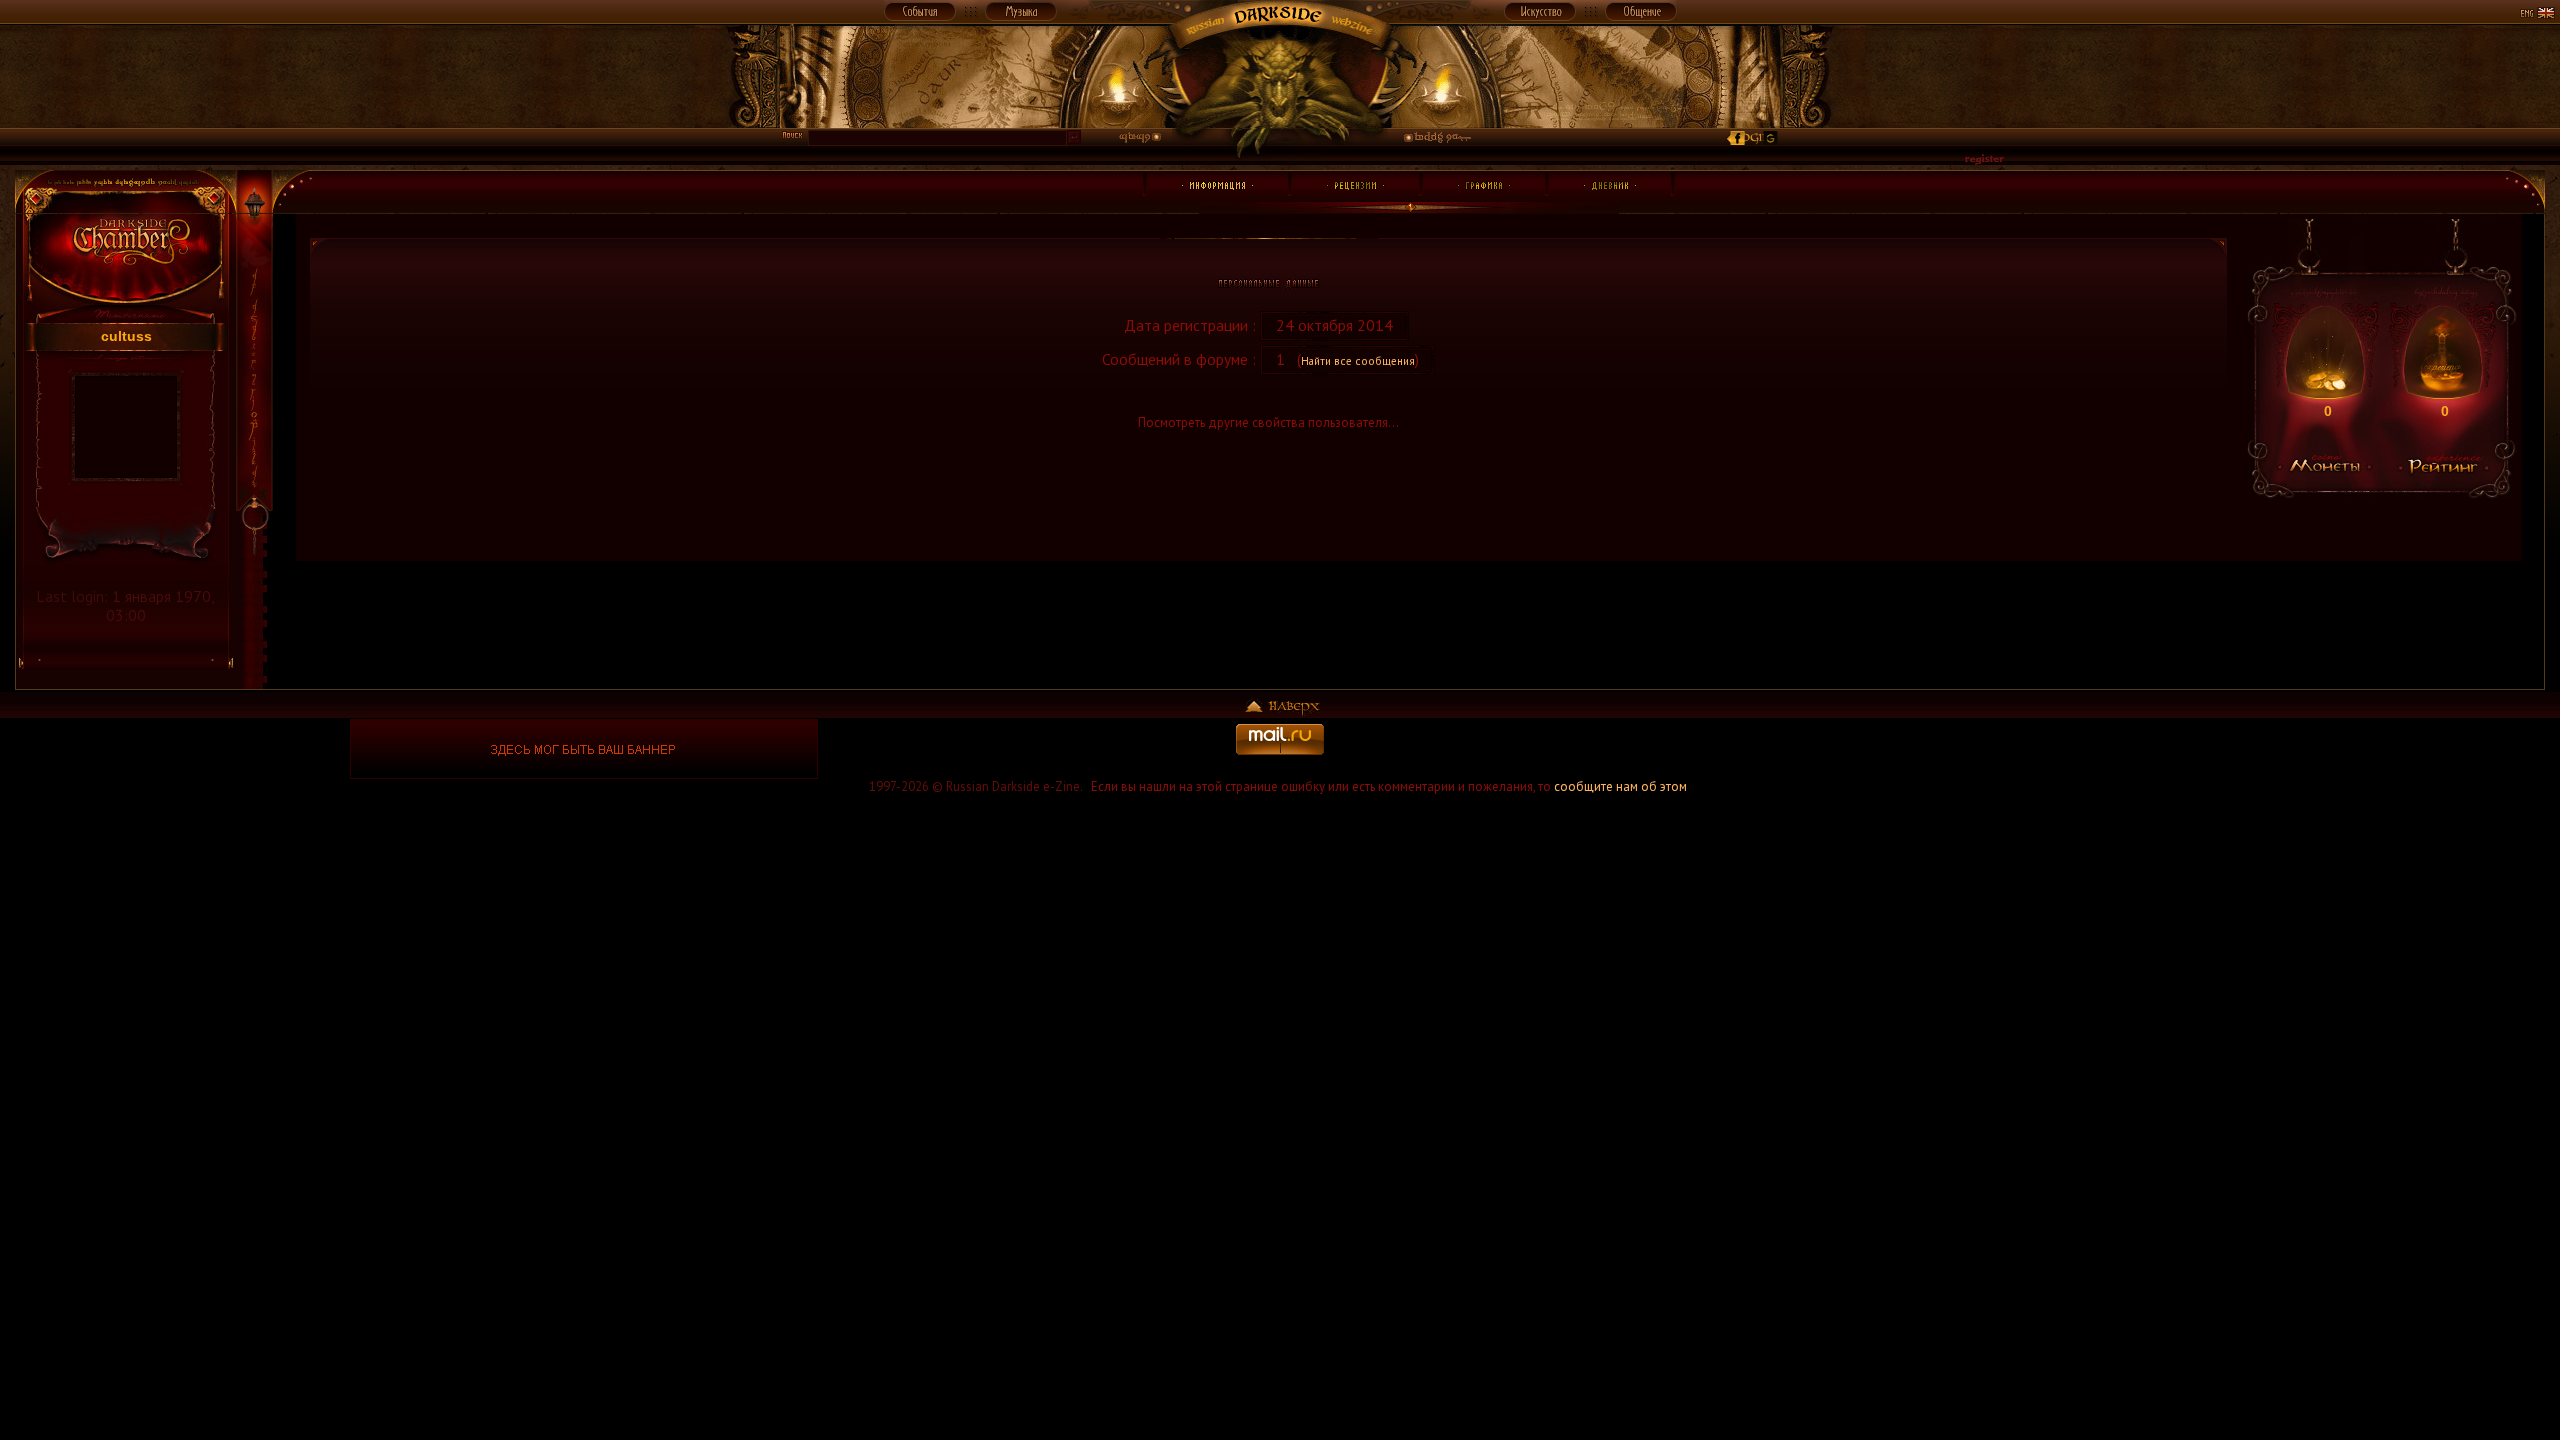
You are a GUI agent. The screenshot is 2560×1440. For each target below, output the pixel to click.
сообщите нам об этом (1620, 786)
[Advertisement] (1976, 749)
